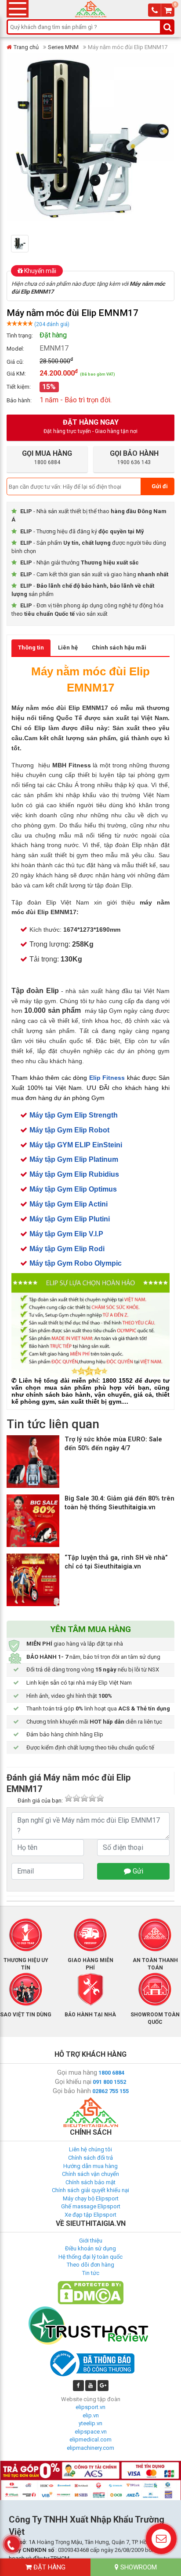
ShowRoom (138, 2567)
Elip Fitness (107, 1078)
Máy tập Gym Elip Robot (69, 1130)
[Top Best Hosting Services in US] (90, 2325)
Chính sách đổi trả (90, 2158)
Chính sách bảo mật (90, 2182)
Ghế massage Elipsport (91, 2206)
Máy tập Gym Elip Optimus (73, 1189)
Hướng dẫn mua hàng (90, 2166)
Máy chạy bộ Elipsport (91, 2198)
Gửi (137, 1871)
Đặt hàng (49, 2567)
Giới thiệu (91, 2241)
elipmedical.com (90, 2439)
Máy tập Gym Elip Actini (69, 1204)
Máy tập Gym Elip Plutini (70, 1219)
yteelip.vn (90, 2423)
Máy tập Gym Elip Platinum (74, 1159)
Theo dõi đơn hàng (90, 2265)
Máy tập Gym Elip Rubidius (74, 1174)
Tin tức (91, 2273)
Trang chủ (26, 47)
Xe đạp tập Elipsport (90, 2215)
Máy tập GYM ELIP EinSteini (76, 1145)
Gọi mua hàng (77, 2072)
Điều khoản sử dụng (90, 2248)
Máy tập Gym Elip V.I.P (66, 1234)
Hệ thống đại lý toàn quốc (90, 2257)
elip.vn (91, 2415)
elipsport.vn (90, 2407)
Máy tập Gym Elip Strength (74, 1115)
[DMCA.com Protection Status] (90, 2292)
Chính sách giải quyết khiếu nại (90, 2190)
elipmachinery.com (90, 2448)
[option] (25, 244)
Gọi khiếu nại (73, 2082)
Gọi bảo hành (72, 2091)
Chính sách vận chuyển (90, 2174)
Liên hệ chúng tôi (90, 2149)
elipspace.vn (91, 2432)
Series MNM (63, 47)
